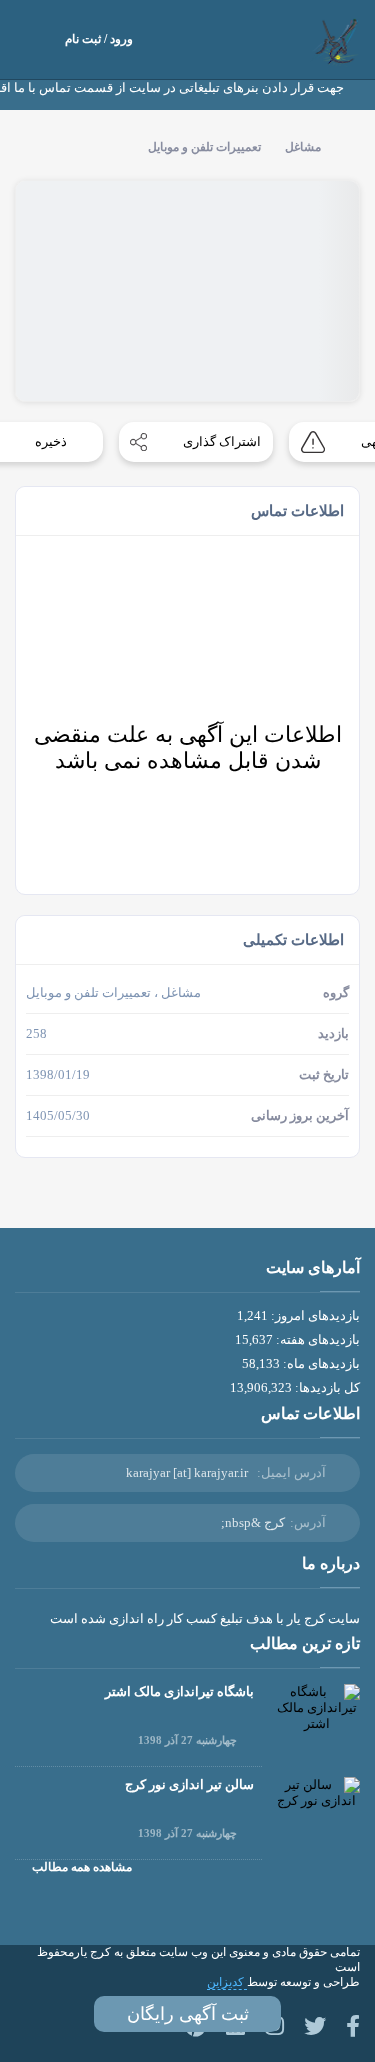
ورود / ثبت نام (99, 39)
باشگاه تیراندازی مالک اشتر (179, 1691)
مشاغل (303, 147)
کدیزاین (227, 1982)
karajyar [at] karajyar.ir (187, 1472)
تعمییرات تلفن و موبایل (204, 147)
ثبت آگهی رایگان (188, 2014)
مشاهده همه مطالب (82, 1867)
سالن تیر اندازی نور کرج (189, 1784)
